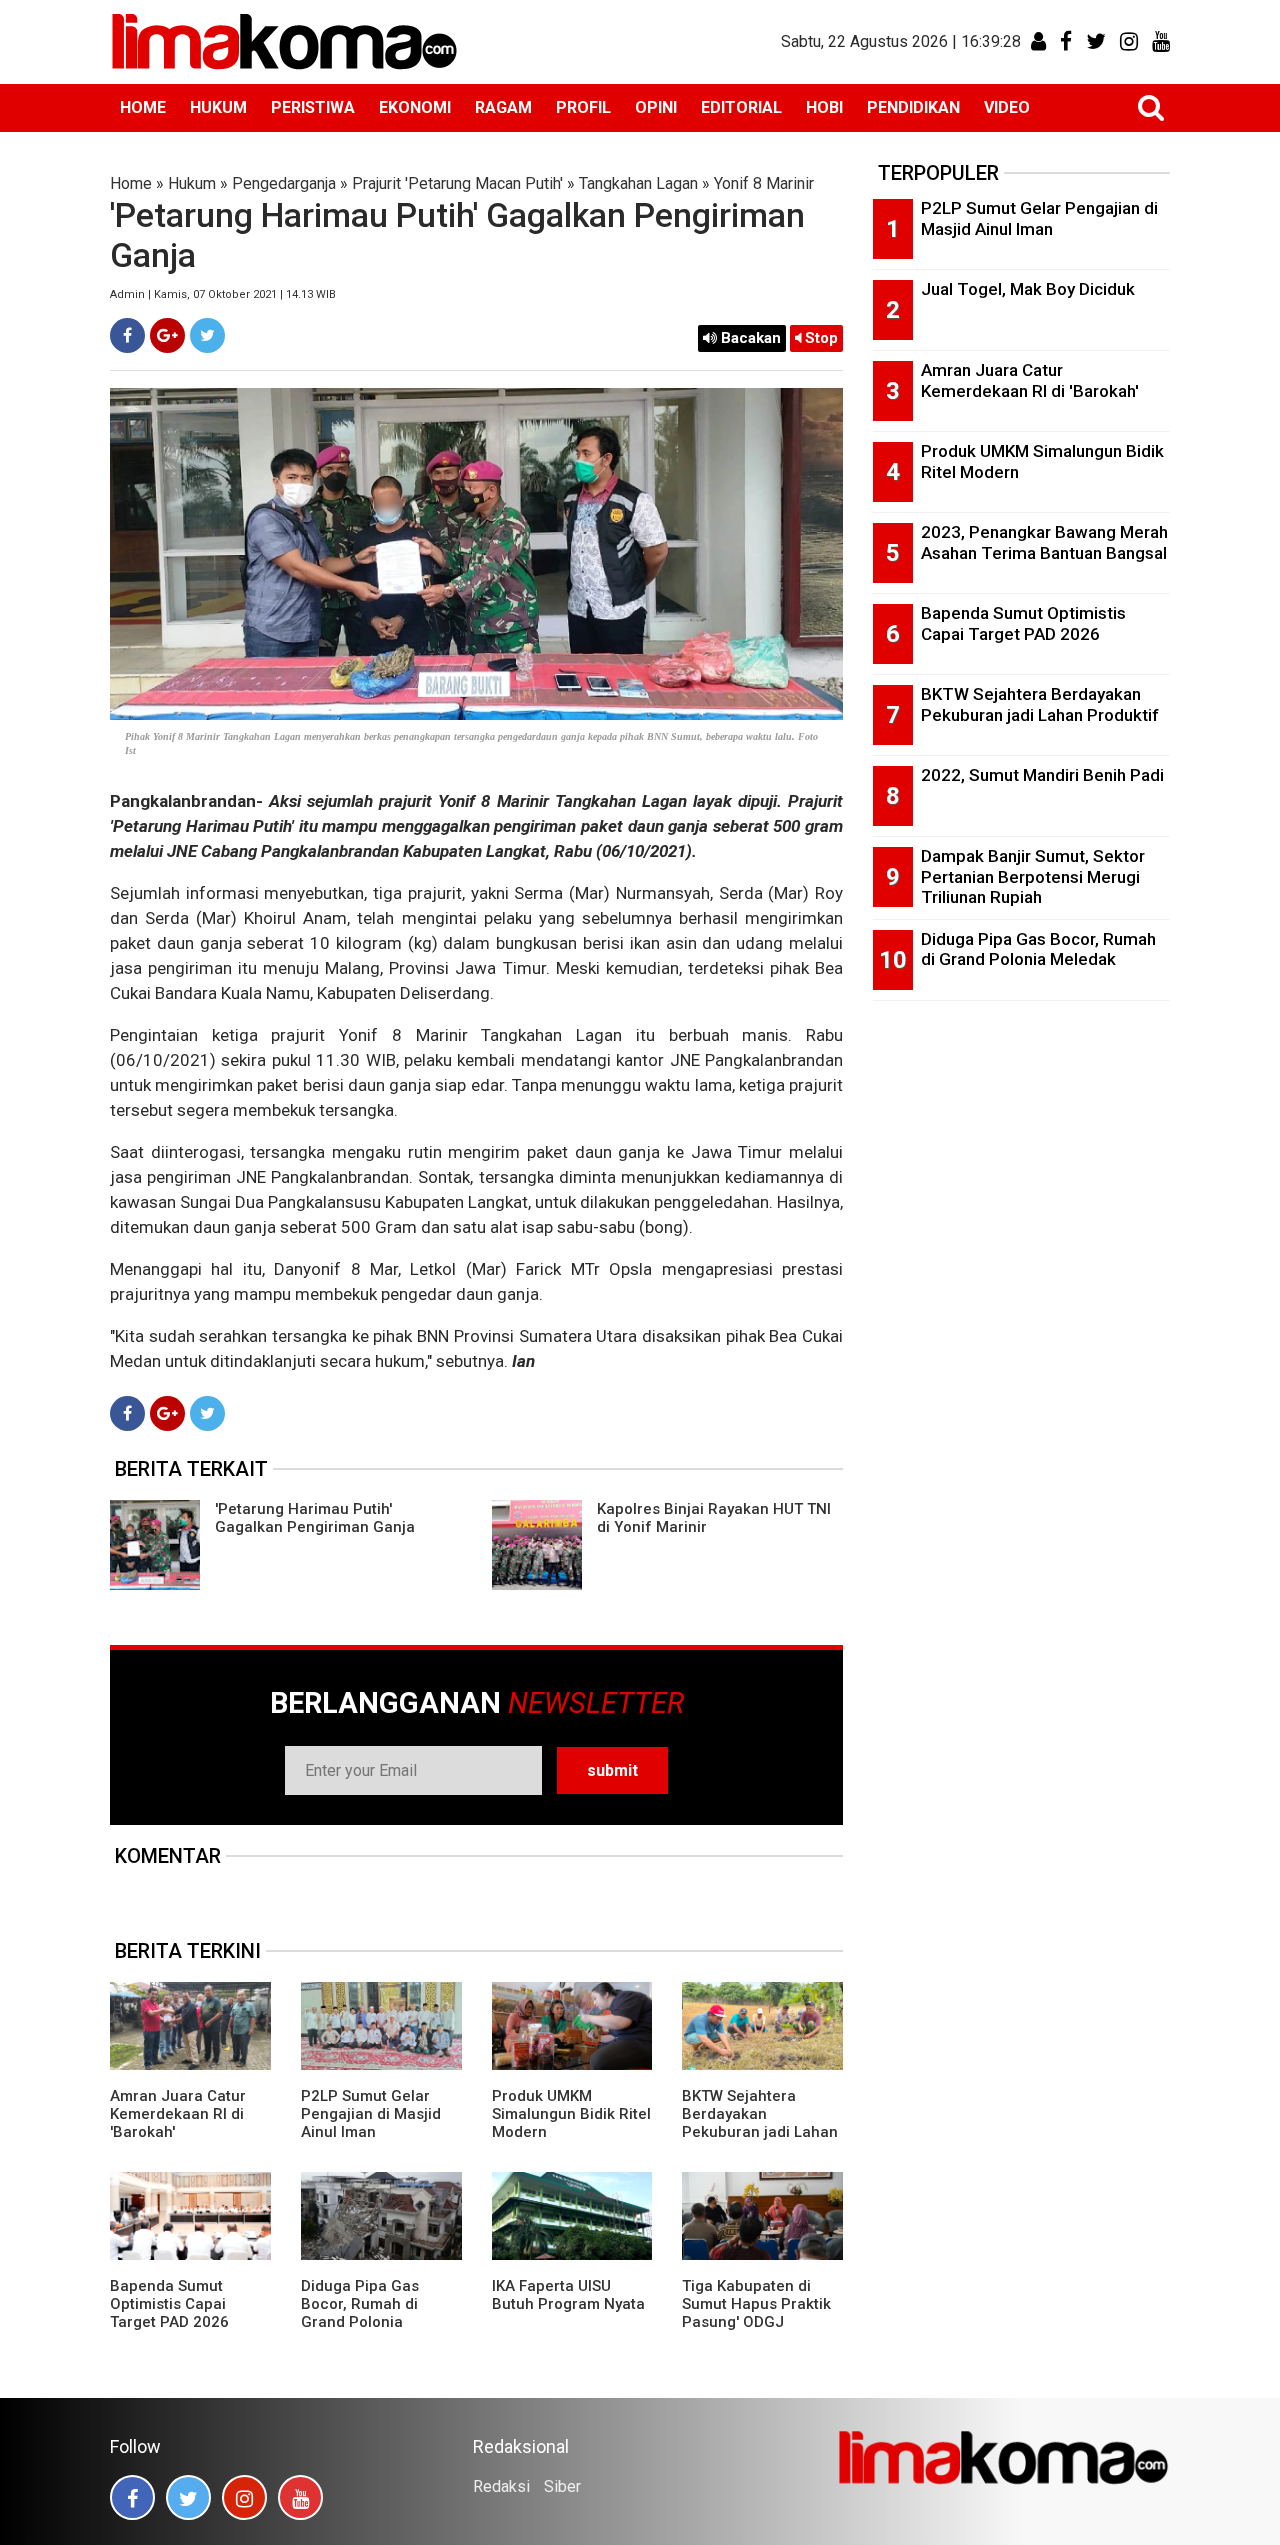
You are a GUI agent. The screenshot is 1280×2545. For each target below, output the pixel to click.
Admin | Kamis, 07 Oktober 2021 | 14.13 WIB (223, 294)
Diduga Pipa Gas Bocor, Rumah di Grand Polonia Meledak (360, 2313)
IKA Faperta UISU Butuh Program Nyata (568, 2295)
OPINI (656, 107)
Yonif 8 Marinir (764, 183)
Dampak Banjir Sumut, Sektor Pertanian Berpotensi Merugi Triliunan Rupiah (1033, 876)
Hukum (192, 183)
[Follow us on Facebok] (132, 2497)
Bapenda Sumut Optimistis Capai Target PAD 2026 (169, 2304)
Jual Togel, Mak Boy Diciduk (1028, 289)
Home (131, 183)
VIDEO (1007, 107)
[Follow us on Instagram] (244, 2497)
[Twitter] (207, 335)
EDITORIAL (741, 107)
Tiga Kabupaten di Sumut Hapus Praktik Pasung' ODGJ (756, 2304)
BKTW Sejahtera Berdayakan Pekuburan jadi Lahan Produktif (760, 2123)
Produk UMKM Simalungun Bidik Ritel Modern (571, 2114)
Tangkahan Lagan (638, 183)
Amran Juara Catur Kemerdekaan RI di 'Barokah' (178, 2114)
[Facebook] (127, 335)
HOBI (824, 107)
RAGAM (503, 107)
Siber (562, 2486)
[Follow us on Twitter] (188, 2497)
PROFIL (583, 107)
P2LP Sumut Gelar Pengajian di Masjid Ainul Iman (371, 2114)
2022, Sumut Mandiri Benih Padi (1042, 775)
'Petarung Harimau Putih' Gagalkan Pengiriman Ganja (315, 1518)
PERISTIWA (313, 107)
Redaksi (501, 2486)
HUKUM (218, 107)
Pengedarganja (284, 183)
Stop (819, 338)
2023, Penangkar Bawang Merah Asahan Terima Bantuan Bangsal (1044, 542)
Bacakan (749, 338)
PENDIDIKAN (913, 107)
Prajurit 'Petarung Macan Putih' (457, 183)
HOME (143, 107)
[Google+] (167, 335)
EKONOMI (415, 107)
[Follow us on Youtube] (300, 2497)
